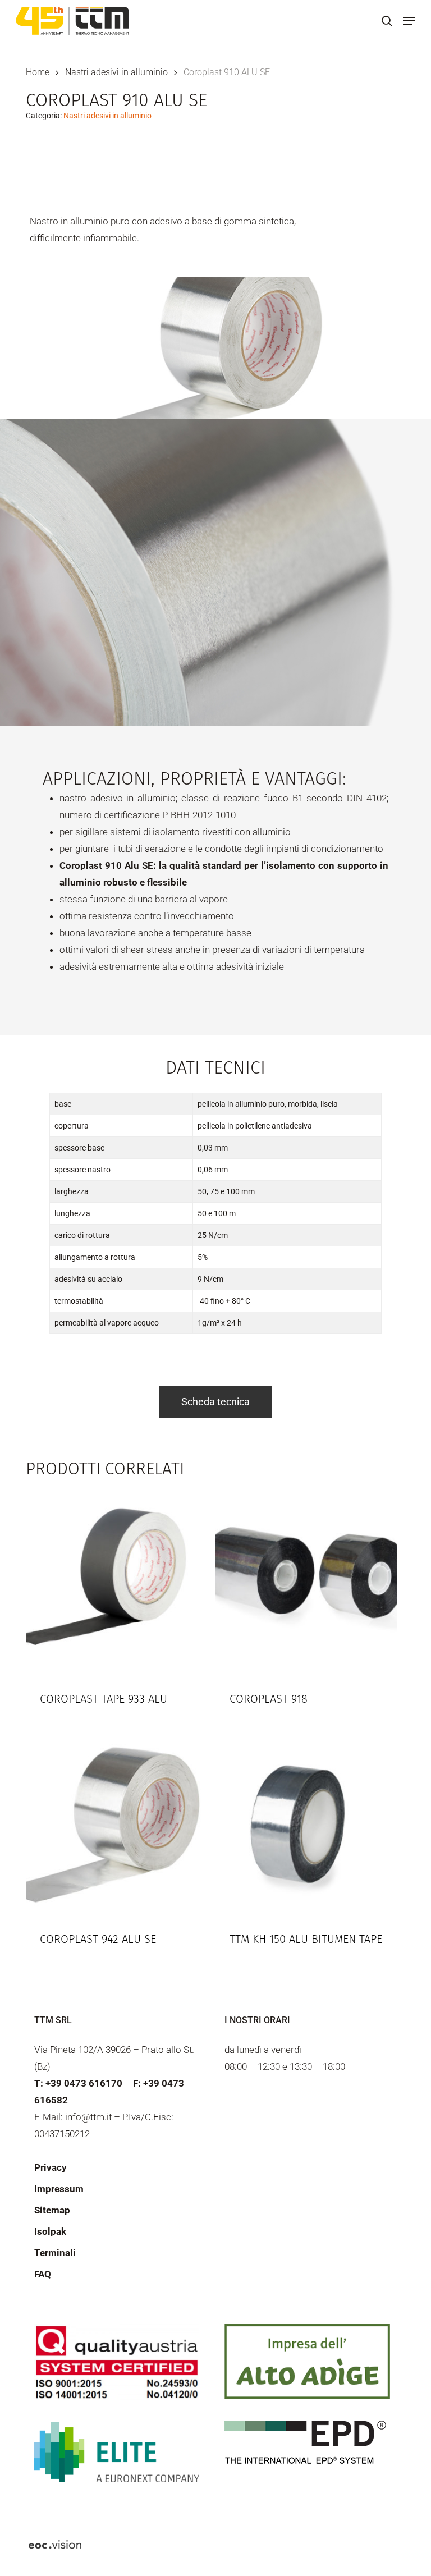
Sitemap (52, 2210)
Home (38, 72)
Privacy (51, 2167)
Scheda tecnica (215, 1402)
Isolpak (50, 2231)
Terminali (55, 2253)
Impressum (59, 2189)
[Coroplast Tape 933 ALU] (117, 1582)
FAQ (43, 2274)
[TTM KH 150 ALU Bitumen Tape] (306, 1822)
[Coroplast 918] (306, 1582)
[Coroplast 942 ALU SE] (117, 1822)
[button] (409, 21)
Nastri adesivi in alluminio (116, 72)
